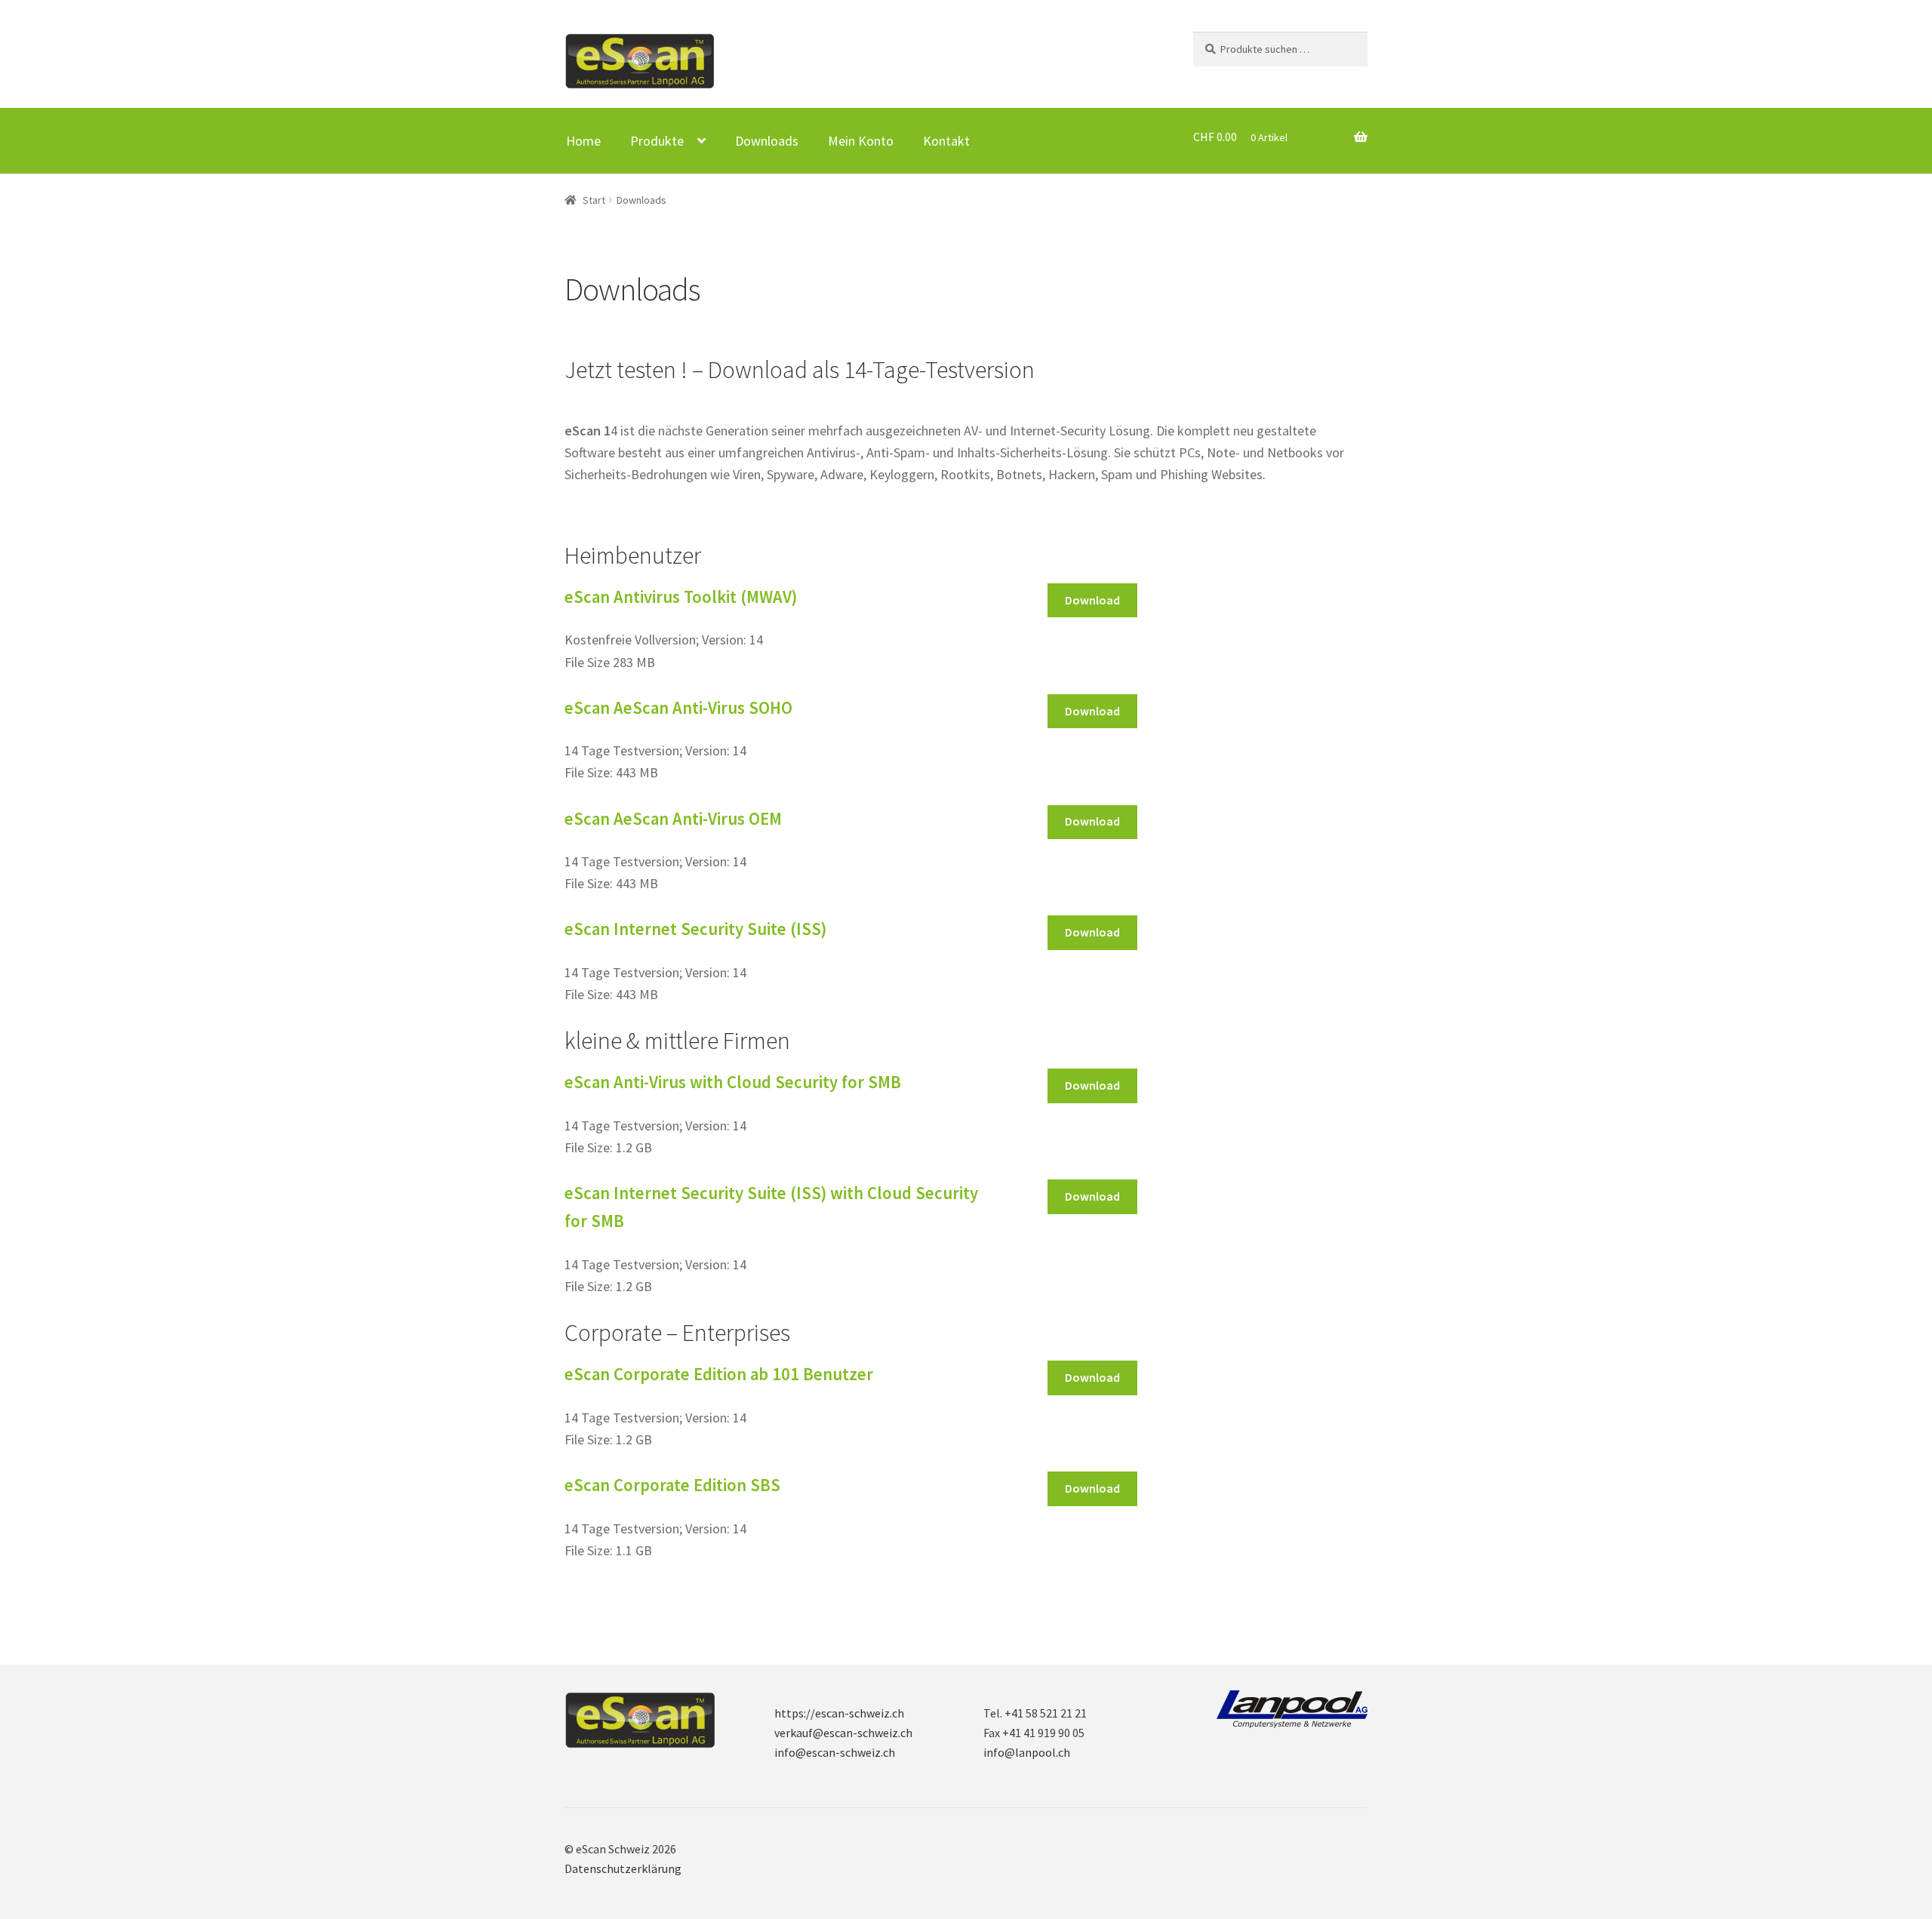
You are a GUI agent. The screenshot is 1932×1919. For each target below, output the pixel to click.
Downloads (767, 141)
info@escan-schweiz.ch (835, 1752)
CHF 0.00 (1240, 137)
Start (594, 200)
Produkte (657, 141)
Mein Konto (861, 141)
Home (583, 141)
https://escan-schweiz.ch (839, 1713)
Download (1092, 600)
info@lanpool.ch (1027, 1752)
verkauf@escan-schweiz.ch (843, 1733)
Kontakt (946, 141)
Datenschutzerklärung (623, 1868)
